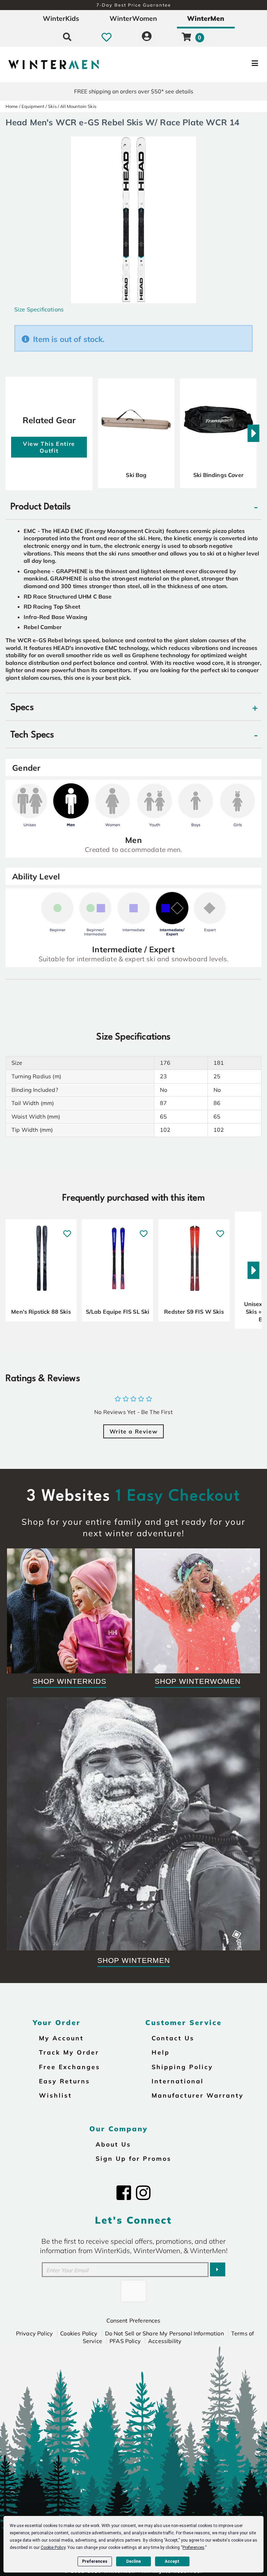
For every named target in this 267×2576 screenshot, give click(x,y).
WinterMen (206, 18)
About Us (113, 2144)
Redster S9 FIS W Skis (194, 1312)
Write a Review (133, 1431)
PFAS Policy (125, 2341)
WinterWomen (133, 18)
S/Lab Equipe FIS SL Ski (118, 1312)
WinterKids (61, 18)
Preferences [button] (193, 2548)
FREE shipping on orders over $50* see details (134, 91)
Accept (172, 2561)
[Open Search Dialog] (67, 37)
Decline (133, 2561)
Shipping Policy (182, 2067)
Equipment (33, 106)
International (178, 2081)
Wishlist (55, 2095)
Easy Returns (64, 2081)
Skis (52, 106)
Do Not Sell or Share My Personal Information (164, 2333)
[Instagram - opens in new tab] (143, 2193)
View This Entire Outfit (49, 447)
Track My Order (69, 2052)
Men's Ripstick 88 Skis (41, 1312)
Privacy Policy (34, 2333)
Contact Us (173, 2038)
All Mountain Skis (78, 106)
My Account (61, 2038)
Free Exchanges (70, 2067)
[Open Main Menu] (223, 65)
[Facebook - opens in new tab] (124, 2193)
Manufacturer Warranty (198, 2095)
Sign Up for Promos (133, 2158)
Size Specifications (39, 309)
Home (12, 106)
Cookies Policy (79, 2333)
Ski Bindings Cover (218, 475)
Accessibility (165, 2341)
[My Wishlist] (107, 37)
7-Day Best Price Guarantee (134, 5)
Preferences (95, 2561)
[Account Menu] (147, 37)
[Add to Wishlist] (67, 1230)
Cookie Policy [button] (53, 2548)
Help (161, 2052)
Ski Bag (136, 475)
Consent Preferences (133, 2320)
